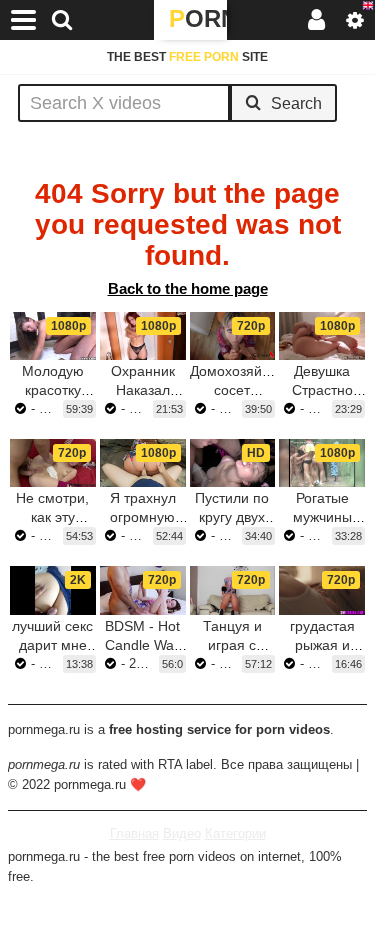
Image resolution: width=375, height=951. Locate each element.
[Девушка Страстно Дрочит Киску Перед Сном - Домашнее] (322, 336)
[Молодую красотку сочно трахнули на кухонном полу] (53, 336)
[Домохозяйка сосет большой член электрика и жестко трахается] (233, 336)
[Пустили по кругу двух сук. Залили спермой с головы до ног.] (233, 463)
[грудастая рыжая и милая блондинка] (322, 590)
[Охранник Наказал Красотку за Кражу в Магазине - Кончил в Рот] (143, 336)
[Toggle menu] (24, 20)
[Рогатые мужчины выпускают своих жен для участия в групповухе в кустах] (322, 463)
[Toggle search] (62, 20)
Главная (134, 833)
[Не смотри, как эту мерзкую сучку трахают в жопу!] (53, 463)
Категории (235, 833)
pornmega (198, 18)
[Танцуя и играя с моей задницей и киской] (233, 590)
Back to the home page (188, 288)
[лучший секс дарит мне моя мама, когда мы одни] (53, 590)
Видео (182, 833)
